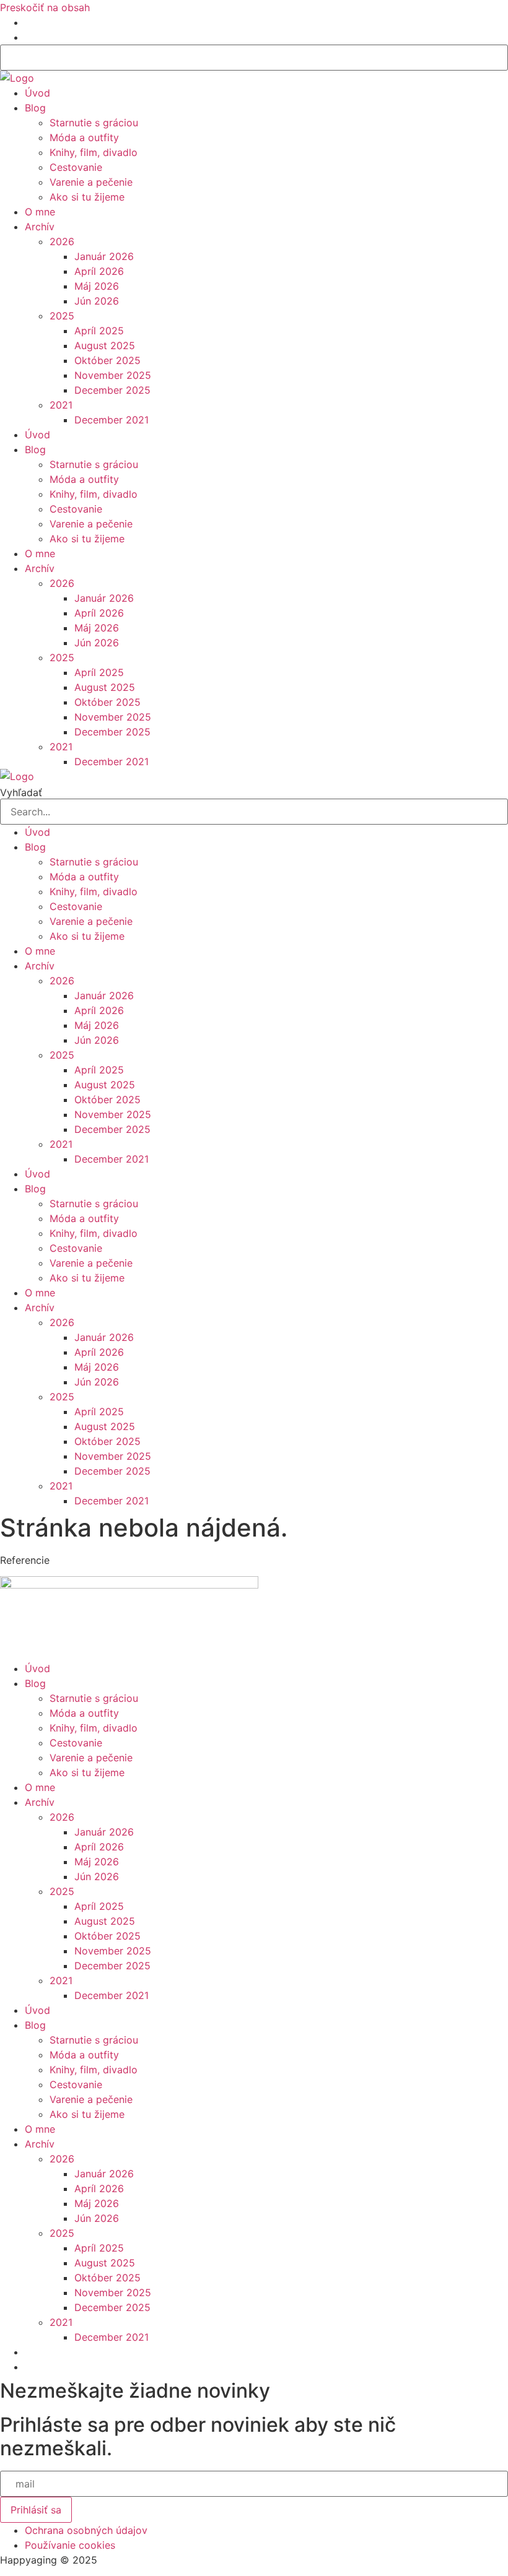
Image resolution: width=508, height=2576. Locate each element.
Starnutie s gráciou (94, 123)
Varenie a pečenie (91, 182)
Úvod (37, 93)
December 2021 (112, 420)
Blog (35, 108)
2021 (61, 405)
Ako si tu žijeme (87, 197)
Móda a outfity (84, 137)
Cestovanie (76, 167)
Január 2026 (104, 256)
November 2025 (113, 375)
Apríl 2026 (99, 271)
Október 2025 (107, 360)
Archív (40, 227)
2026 (62, 241)
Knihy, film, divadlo (94, 152)
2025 (62, 316)
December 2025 (112, 390)
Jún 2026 (97, 301)
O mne (40, 212)
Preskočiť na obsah (45, 7)
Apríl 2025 (99, 331)
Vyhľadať (21, 792)
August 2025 (105, 345)
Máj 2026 (97, 286)
